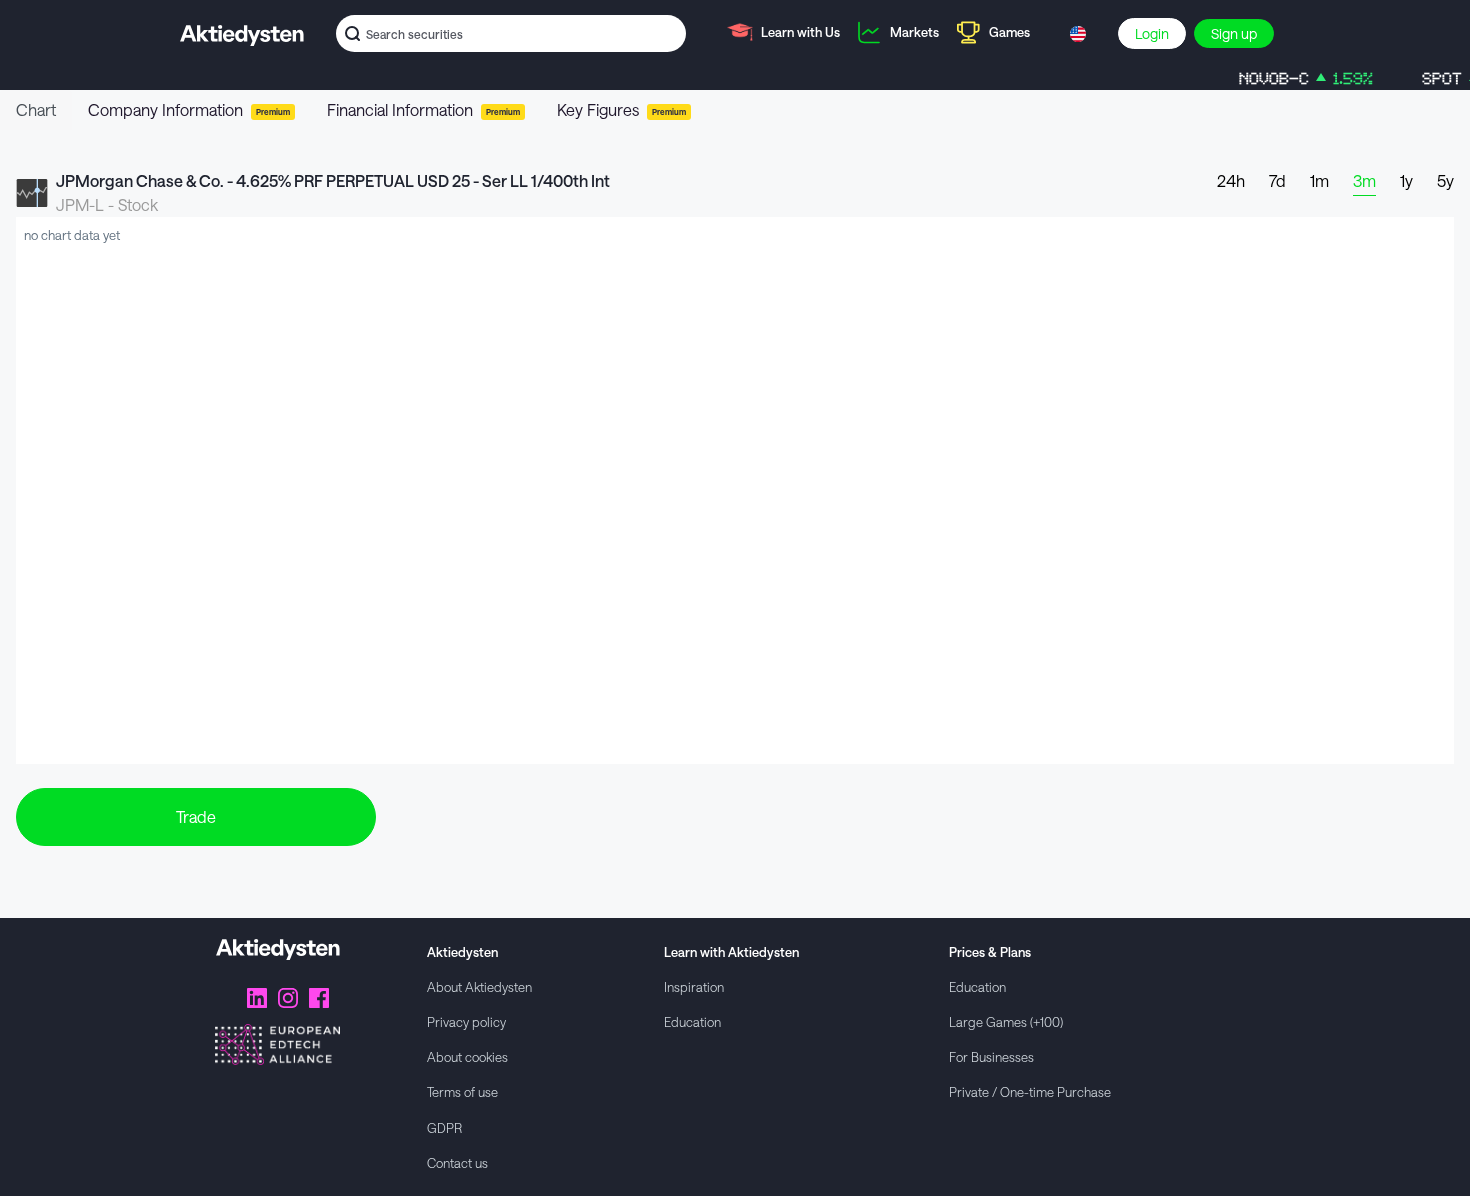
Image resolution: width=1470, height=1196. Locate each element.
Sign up (1234, 33)
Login (1152, 33)
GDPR (444, 1127)
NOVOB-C (1291, 78)
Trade (196, 816)
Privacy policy (466, 1021)
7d (1277, 180)
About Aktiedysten (479, 986)
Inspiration (694, 986)
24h (1231, 180)
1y (1406, 180)
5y (1445, 180)
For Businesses (991, 1056)
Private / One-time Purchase (1030, 1091)
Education (692, 1021)
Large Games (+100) (1006, 1021)
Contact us (457, 1162)
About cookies (467, 1056)
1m (1319, 180)
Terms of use (462, 1091)
